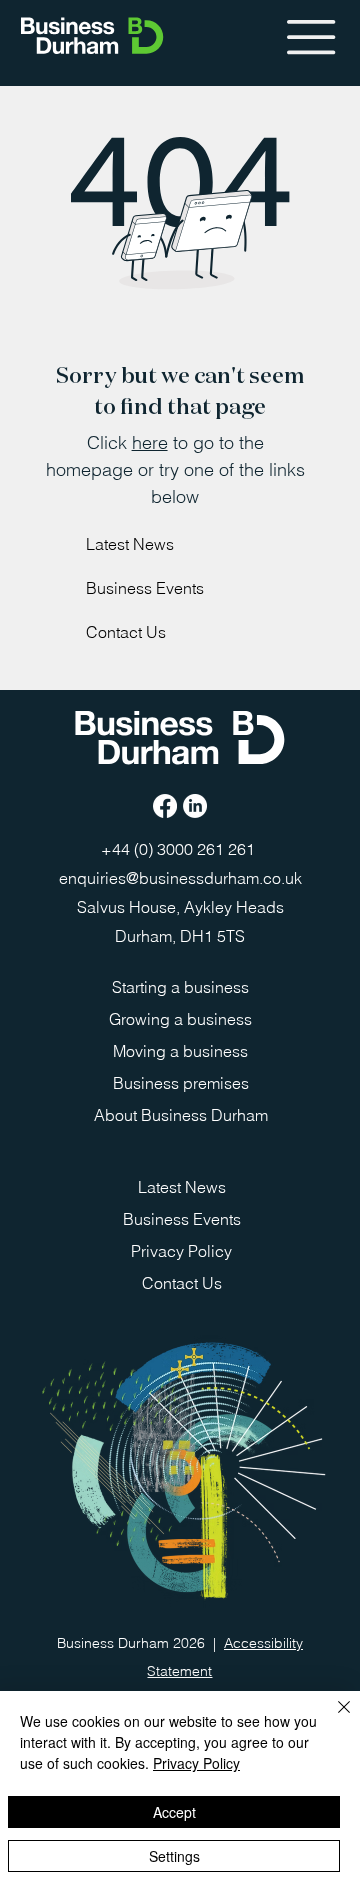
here (150, 442)
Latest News (130, 544)
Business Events (145, 588)
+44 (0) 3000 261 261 (180, 849)
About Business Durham (181, 1115)
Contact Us (126, 632)
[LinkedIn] (195, 806)
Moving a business (180, 1051)
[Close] (332, 1719)
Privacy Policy (181, 1251)
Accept (174, 1812)
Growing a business (180, 1019)
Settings (174, 1856)
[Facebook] (165, 806)
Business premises (181, 1083)
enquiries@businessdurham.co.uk (180, 878)
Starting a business (180, 987)
